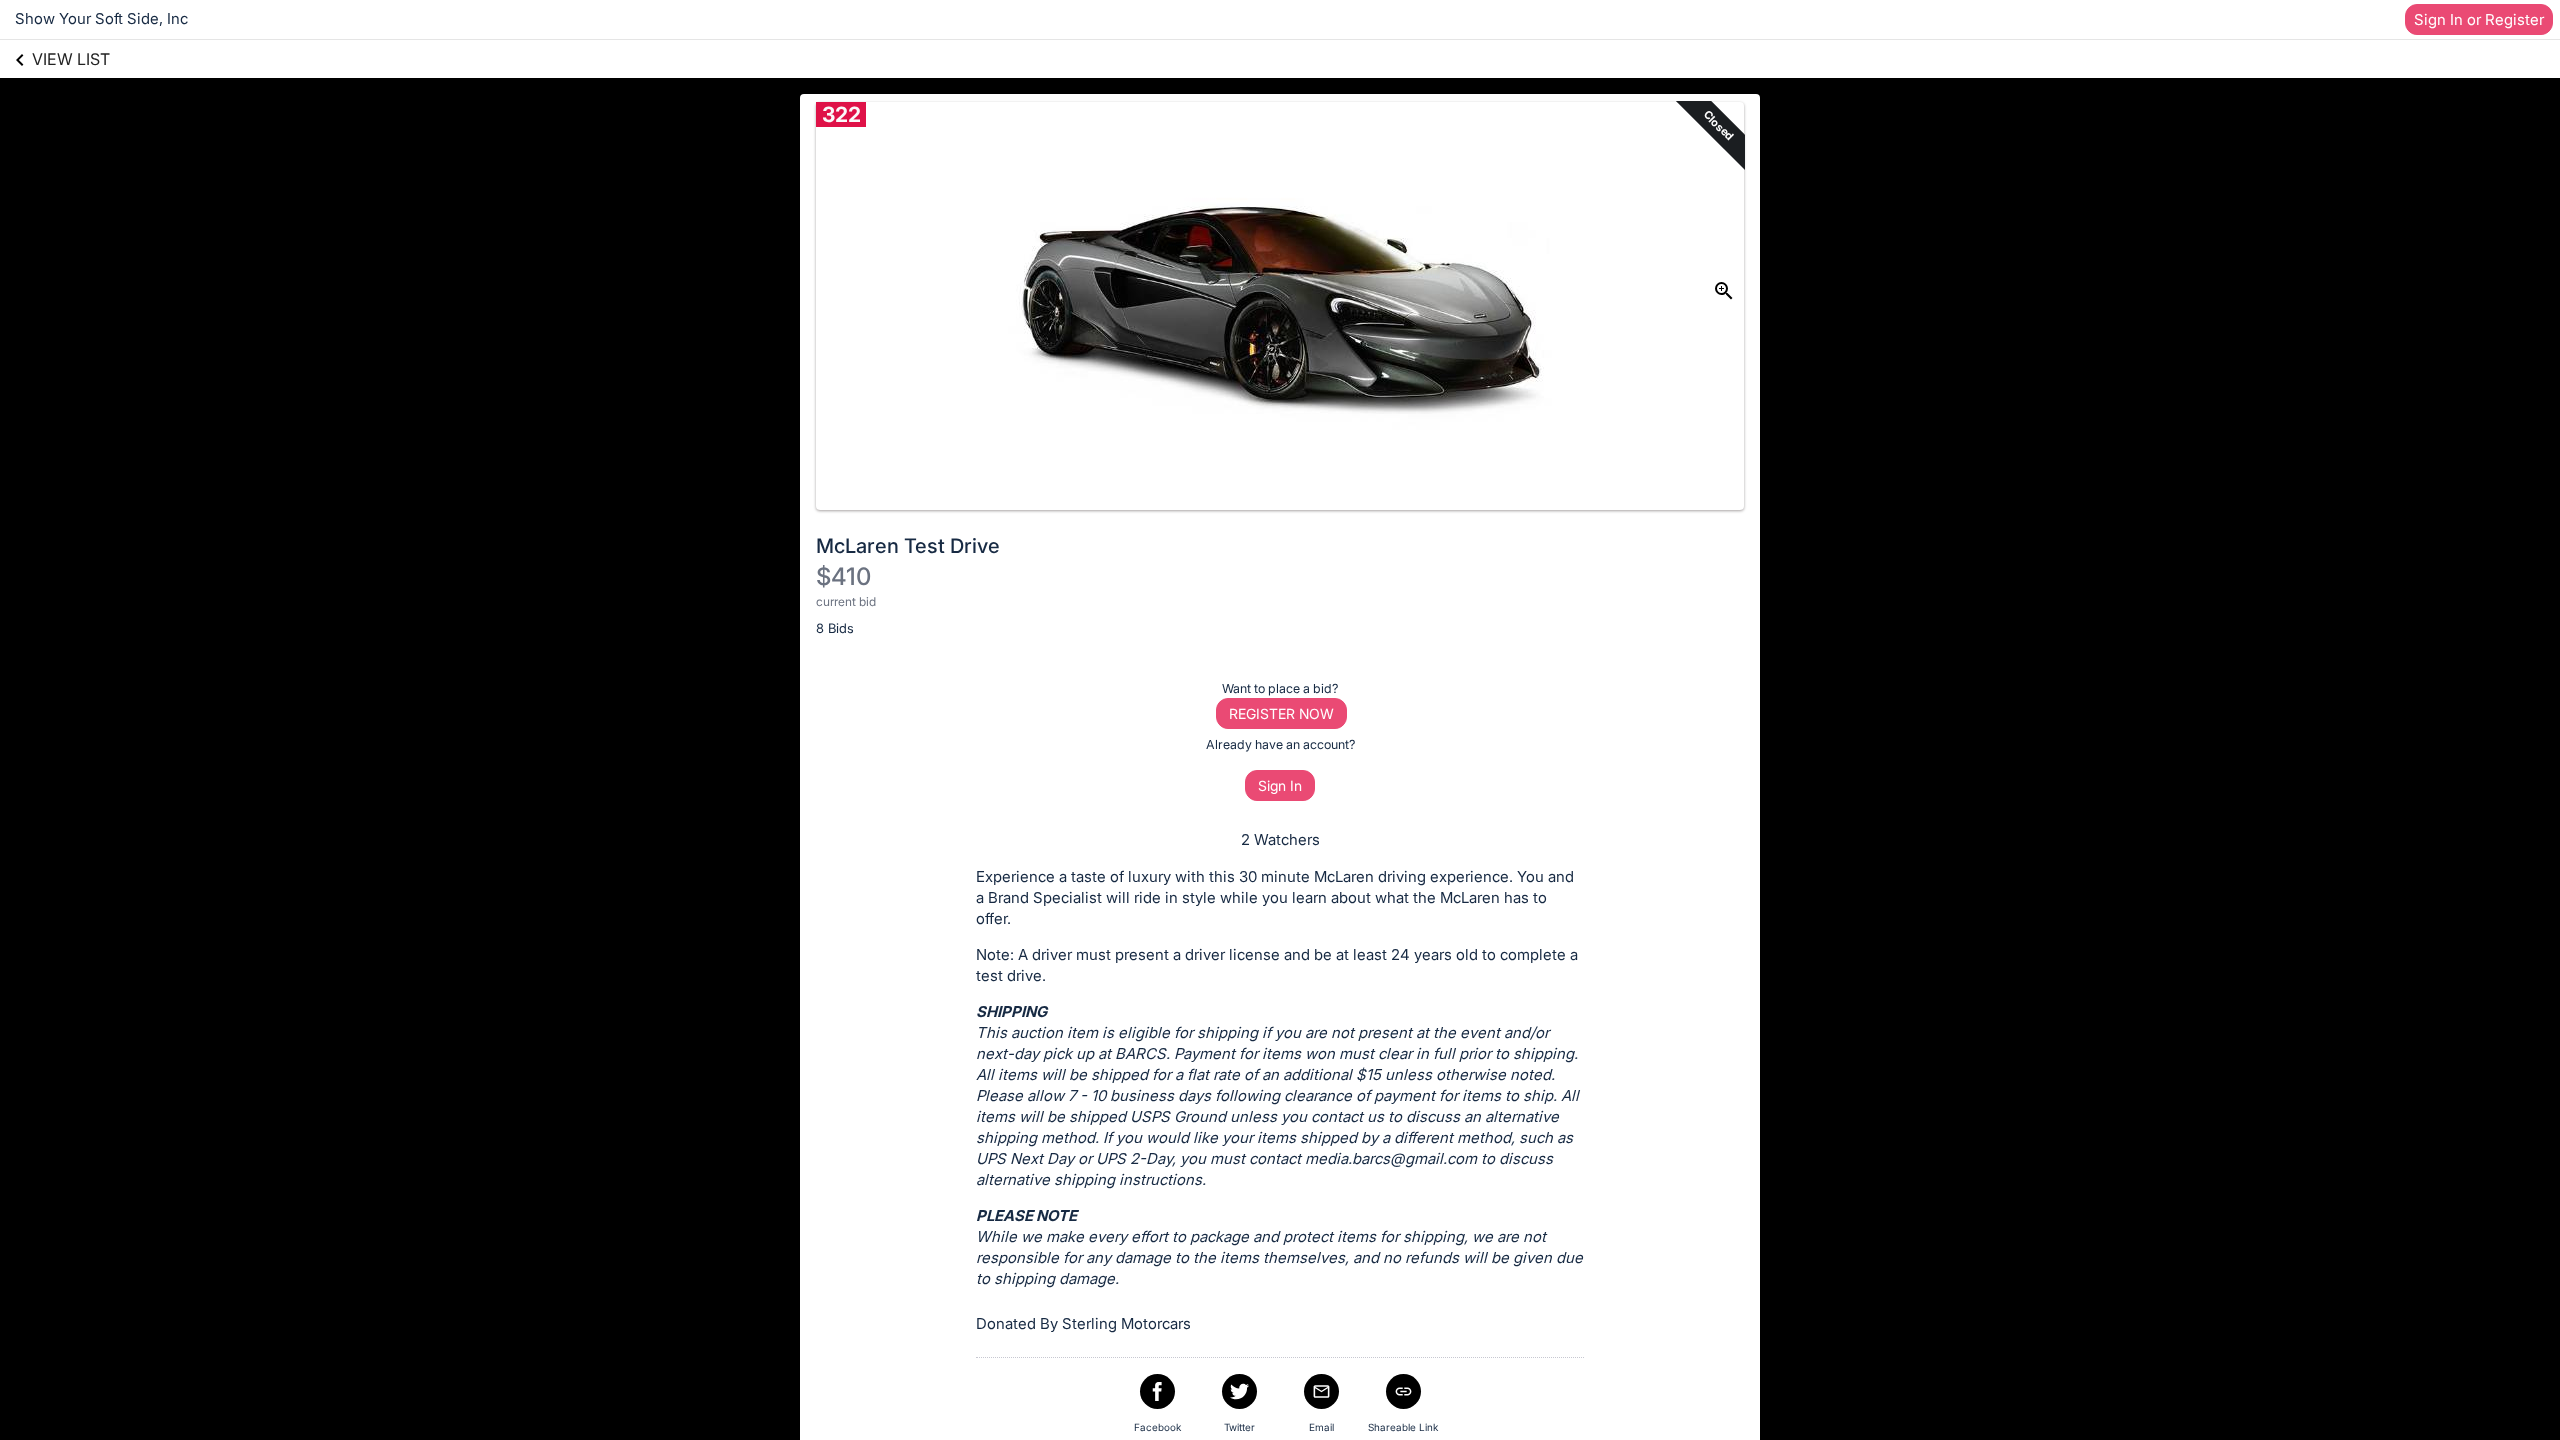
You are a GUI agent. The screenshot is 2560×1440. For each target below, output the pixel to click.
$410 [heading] (843, 576)
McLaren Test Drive (908, 546)
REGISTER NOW (1281, 713)
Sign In (1280, 785)
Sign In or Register (2479, 19)
